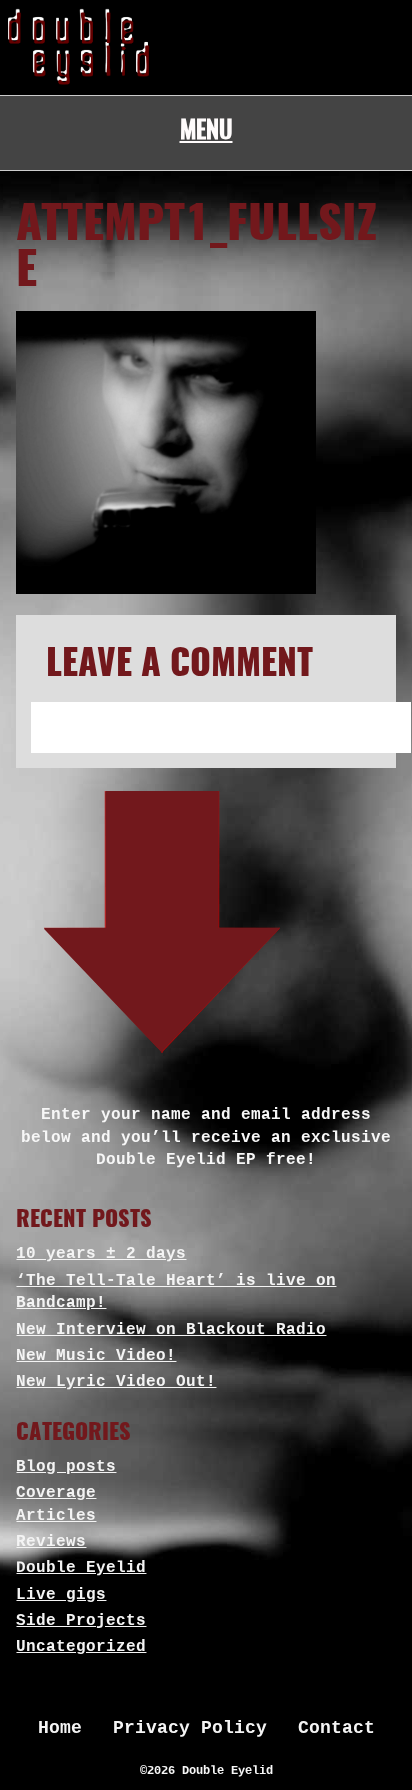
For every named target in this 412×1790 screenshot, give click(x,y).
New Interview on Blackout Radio (171, 1330)
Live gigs (61, 1595)
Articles (56, 1516)
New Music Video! (96, 1356)
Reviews (51, 1542)
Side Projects (81, 1621)
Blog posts (66, 1467)
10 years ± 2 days (101, 1254)
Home (60, 1728)
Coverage (56, 1493)
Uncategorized (81, 1647)
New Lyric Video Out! (116, 1382)
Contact (336, 1728)
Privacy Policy (190, 1728)
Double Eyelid (81, 1568)
